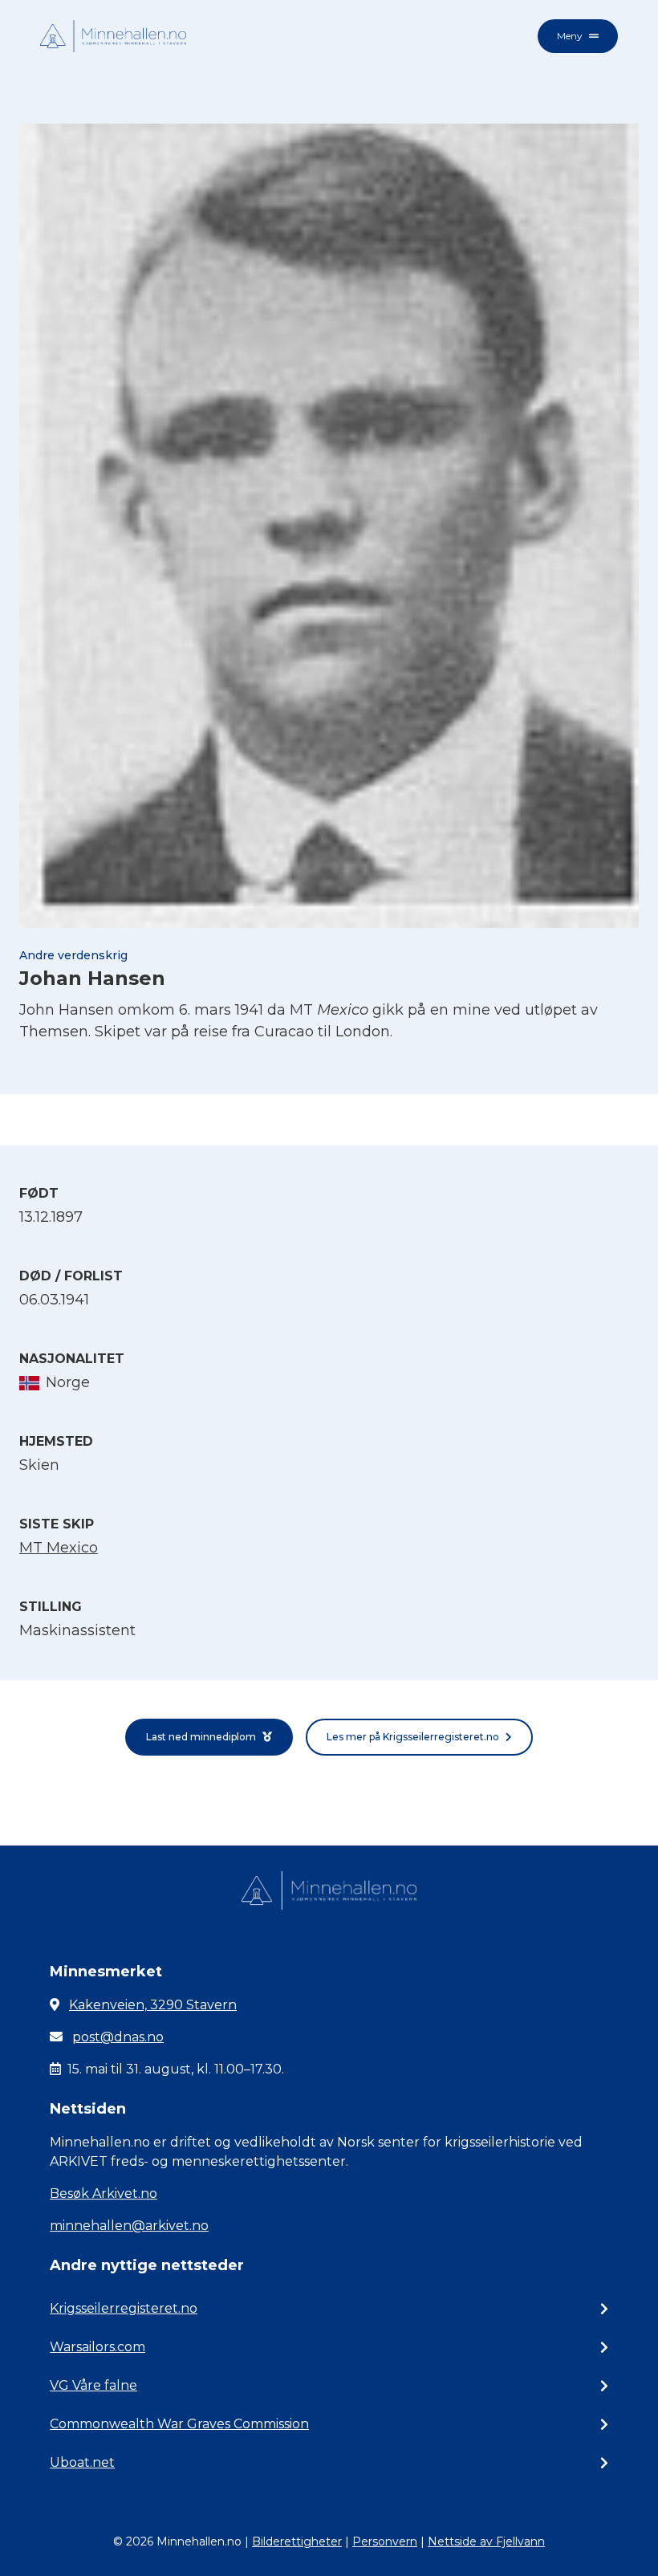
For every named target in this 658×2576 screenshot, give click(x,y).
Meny (570, 36)
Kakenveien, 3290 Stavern (153, 2005)
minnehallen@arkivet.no (129, 2226)
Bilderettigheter (297, 2541)
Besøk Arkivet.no (104, 2193)
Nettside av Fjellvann (486, 2541)
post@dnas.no (118, 2037)
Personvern (385, 2541)
